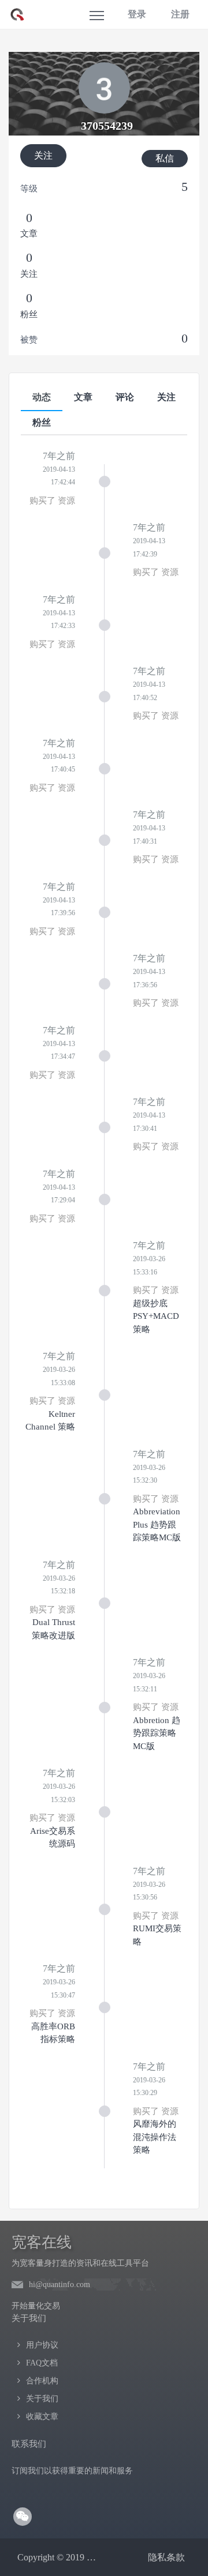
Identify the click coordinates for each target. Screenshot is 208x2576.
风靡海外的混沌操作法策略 (155, 2137)
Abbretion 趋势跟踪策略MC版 (157, 1733)
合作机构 (42, 2381)
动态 (42, 397)
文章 (83, 397)
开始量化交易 (36, 2306)
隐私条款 (166, 2557)
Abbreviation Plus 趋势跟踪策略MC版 (157, 1524)
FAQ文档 (42, 2363)
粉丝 (42, 422)
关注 (43, 155)
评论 (125, 397)
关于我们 (42, 2399)
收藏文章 (42, 2417)
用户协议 (42, 2345)
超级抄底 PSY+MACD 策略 (156, 1316)
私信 (165, 158)
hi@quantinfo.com (60, 2284)
